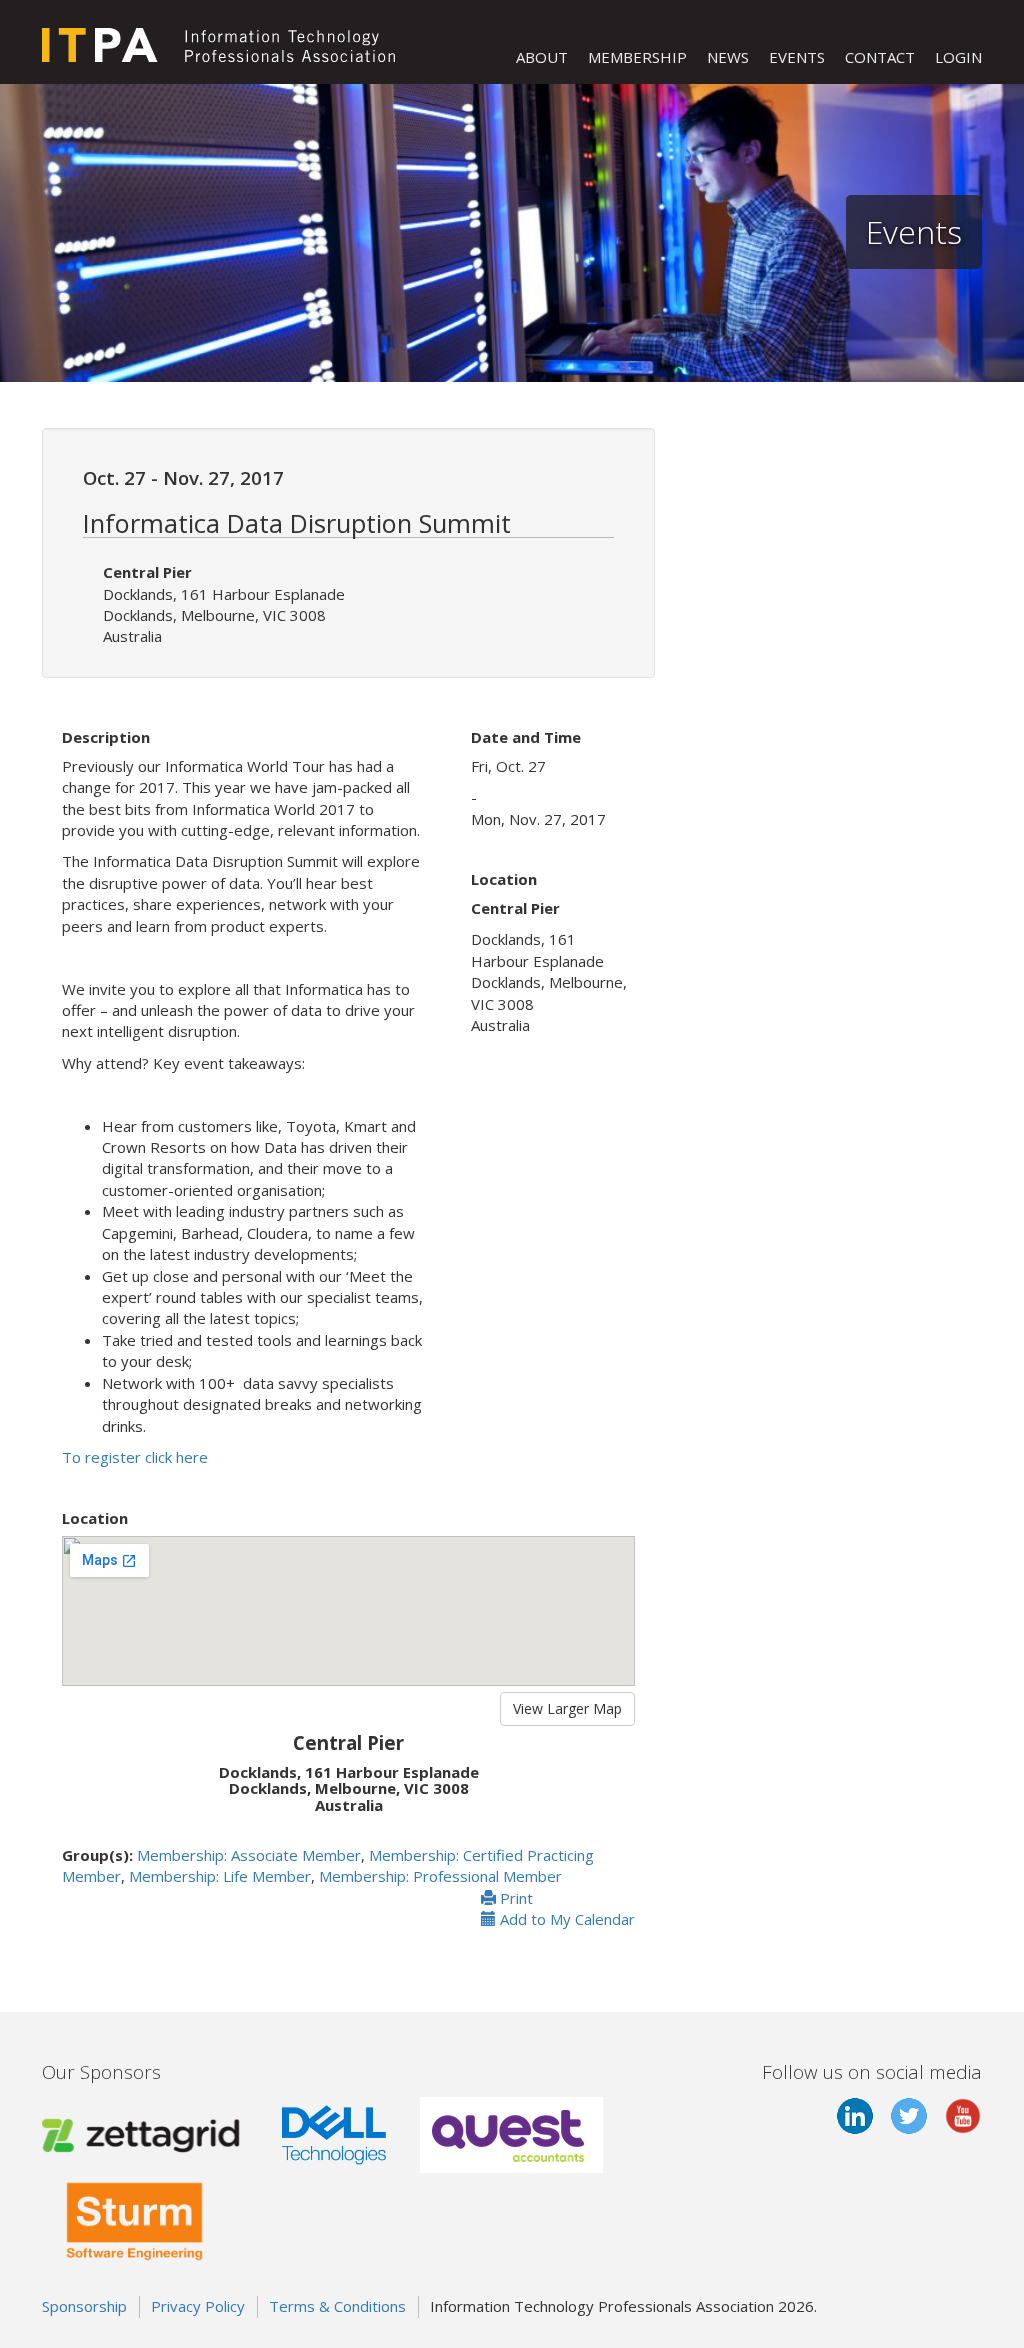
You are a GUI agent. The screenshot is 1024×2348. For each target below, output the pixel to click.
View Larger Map (567, 1708)
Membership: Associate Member (249, 1855)
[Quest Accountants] (511, 2133)
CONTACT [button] (880, 57)
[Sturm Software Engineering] (134, 2218)
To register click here (135, 1457)
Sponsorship (84, 2306)
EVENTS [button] (797, 57)
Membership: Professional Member (440, 1876)
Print (514, 1898)
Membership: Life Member (220, 1876)
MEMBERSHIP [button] (637, 57)
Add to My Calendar (565, 1919)
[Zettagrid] (145, 2133)
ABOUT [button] (542, 57)
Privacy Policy (198, 2306)
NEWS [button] (728, 57)
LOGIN (958, 57)
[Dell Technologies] (334, 2133)
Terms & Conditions (337, 2306)
